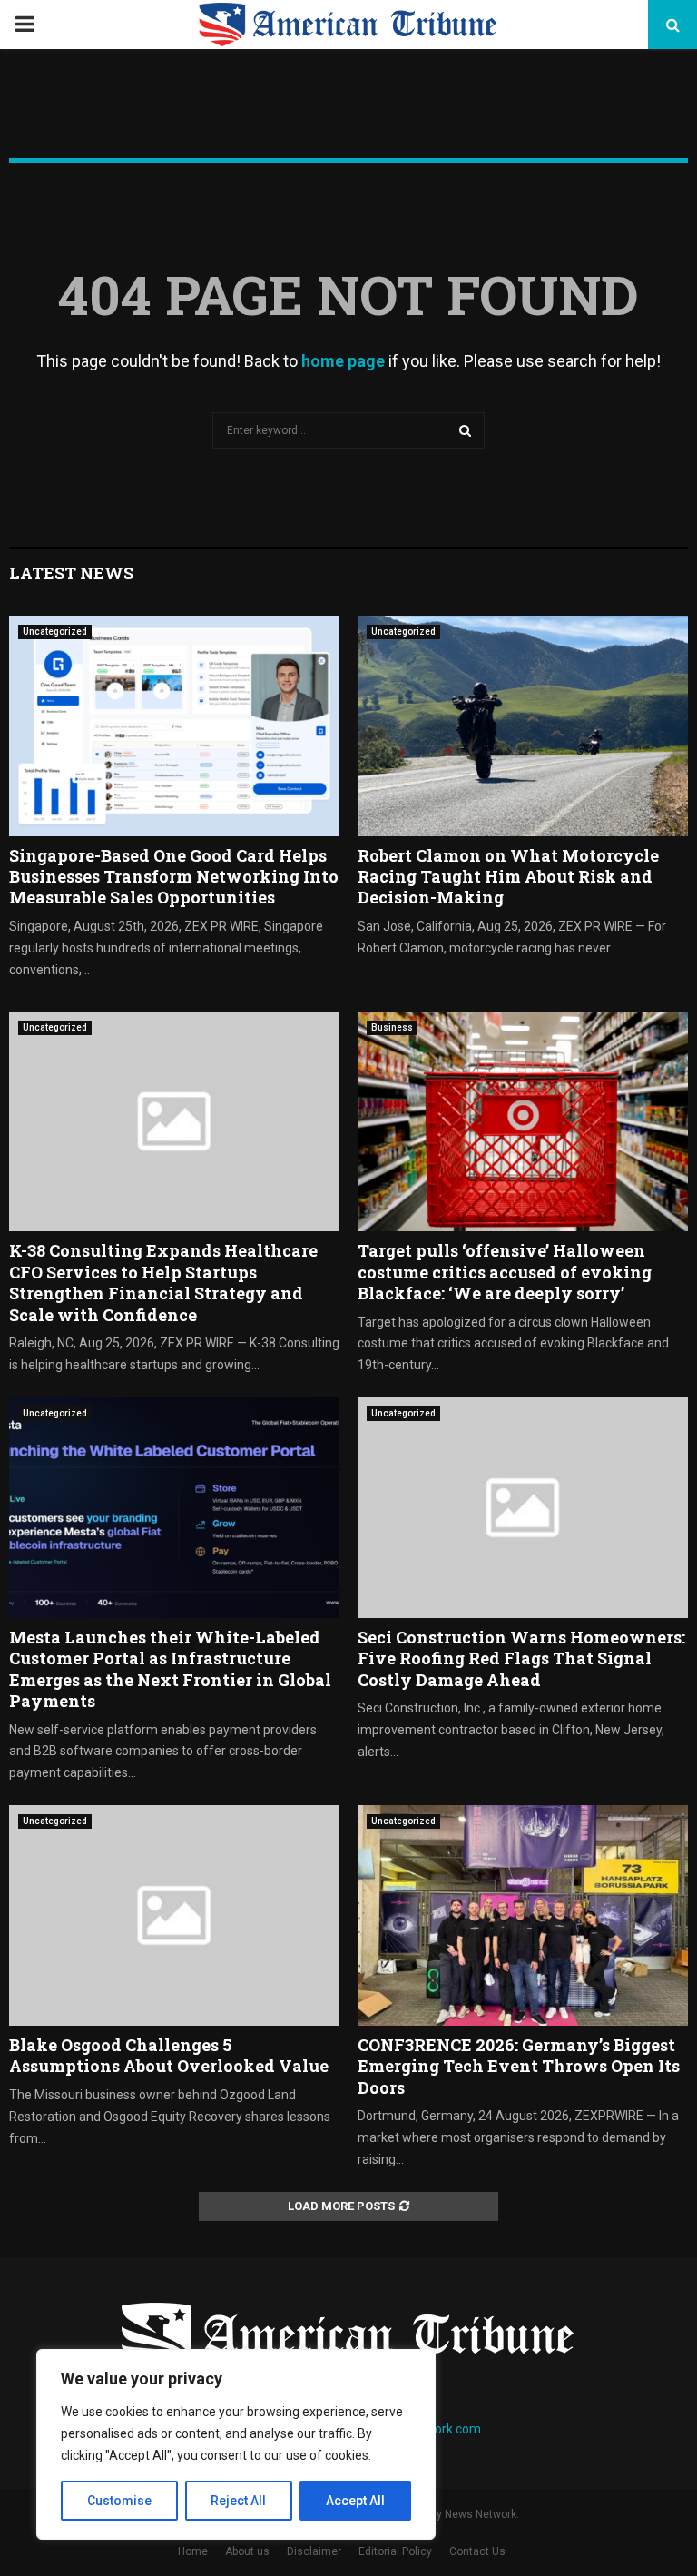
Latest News (71, 573)
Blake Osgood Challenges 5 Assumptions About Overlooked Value (169, 2055)
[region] (236, 2444)
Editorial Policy (395, 2551)
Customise (119, 2501)
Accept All (355, 2501)
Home (193, 2551)
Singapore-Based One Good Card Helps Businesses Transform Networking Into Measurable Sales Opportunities (174, 877)
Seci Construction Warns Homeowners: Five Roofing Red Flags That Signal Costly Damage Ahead (521, 1658)
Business (392, 1027)
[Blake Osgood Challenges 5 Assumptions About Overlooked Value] (174, 1915)
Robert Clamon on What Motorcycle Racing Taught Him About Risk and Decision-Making (508, 877)
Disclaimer (314, 2551)
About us (247, 2551)
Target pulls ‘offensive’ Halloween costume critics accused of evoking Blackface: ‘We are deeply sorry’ (505, 1272)
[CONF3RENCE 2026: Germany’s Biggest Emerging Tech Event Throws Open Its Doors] (523, 1915)
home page (343, 361)
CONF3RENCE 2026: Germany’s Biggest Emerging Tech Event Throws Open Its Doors (519, 2066)
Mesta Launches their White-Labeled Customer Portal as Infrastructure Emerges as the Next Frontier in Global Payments (170, 1669)
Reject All (238, 2501)
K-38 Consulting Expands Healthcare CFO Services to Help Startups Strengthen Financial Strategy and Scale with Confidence (163, 1282)
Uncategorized (55, 632)
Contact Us (477, 2551)
